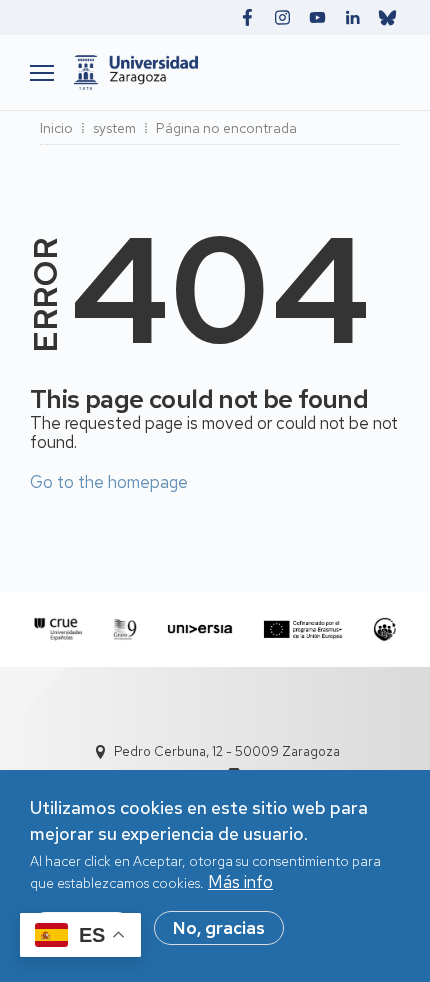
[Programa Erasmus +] (303, 629)
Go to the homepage (109, 482)
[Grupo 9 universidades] (125, 629)
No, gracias (219, 928)
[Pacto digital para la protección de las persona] (384, 629)
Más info (240, 882)
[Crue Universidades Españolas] (58, 629)
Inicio (56, 128)
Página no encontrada (226, 128)
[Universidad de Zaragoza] (232, 72)
